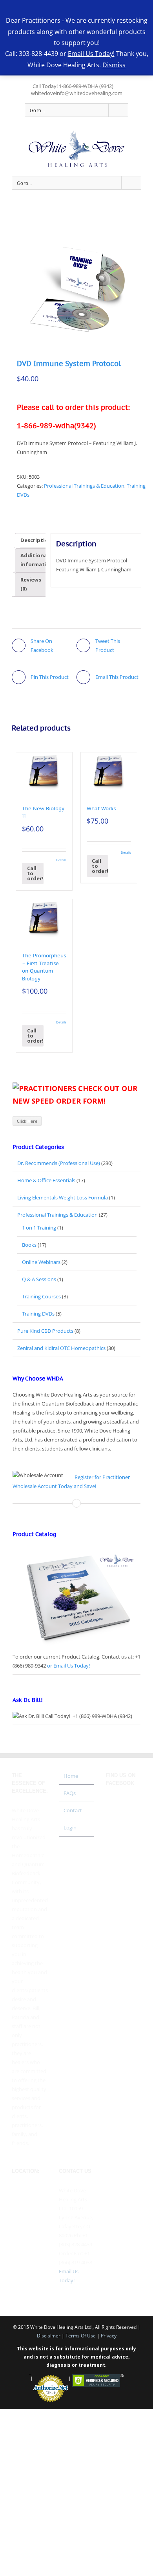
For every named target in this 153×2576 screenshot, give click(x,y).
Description (36, 540)
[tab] (36, 541)
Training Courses (41, 1296)
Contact (73, 1810)
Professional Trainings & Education (84, 486)
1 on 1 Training (39, 1228)
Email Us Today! (91, 54)
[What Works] (109, 771)
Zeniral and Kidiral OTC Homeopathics (61, 1348)
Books (29, 1245)
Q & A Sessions (39, 1279)
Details (61, 860)
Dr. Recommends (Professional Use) (59, 1163)
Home (71, 1776)
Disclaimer (49, 2336)
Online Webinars (41, 1262)
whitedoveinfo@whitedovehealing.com (77, 93)
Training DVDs (38, 1314)
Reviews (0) (31, 584)
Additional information (37, 560)
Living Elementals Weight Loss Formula (63, 1197)
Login (70, 1827)
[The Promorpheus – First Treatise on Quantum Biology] (44, 918)
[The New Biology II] (44, 771)
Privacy (109, 2336)
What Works (101, 809)
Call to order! (35, 873)
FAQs (70, 1793)
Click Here (27, 1121)
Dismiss (114, 65)
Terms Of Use (81, 2336)
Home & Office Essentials (46, 1180)
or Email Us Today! (68, 1666)
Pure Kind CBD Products (45, 1331)
